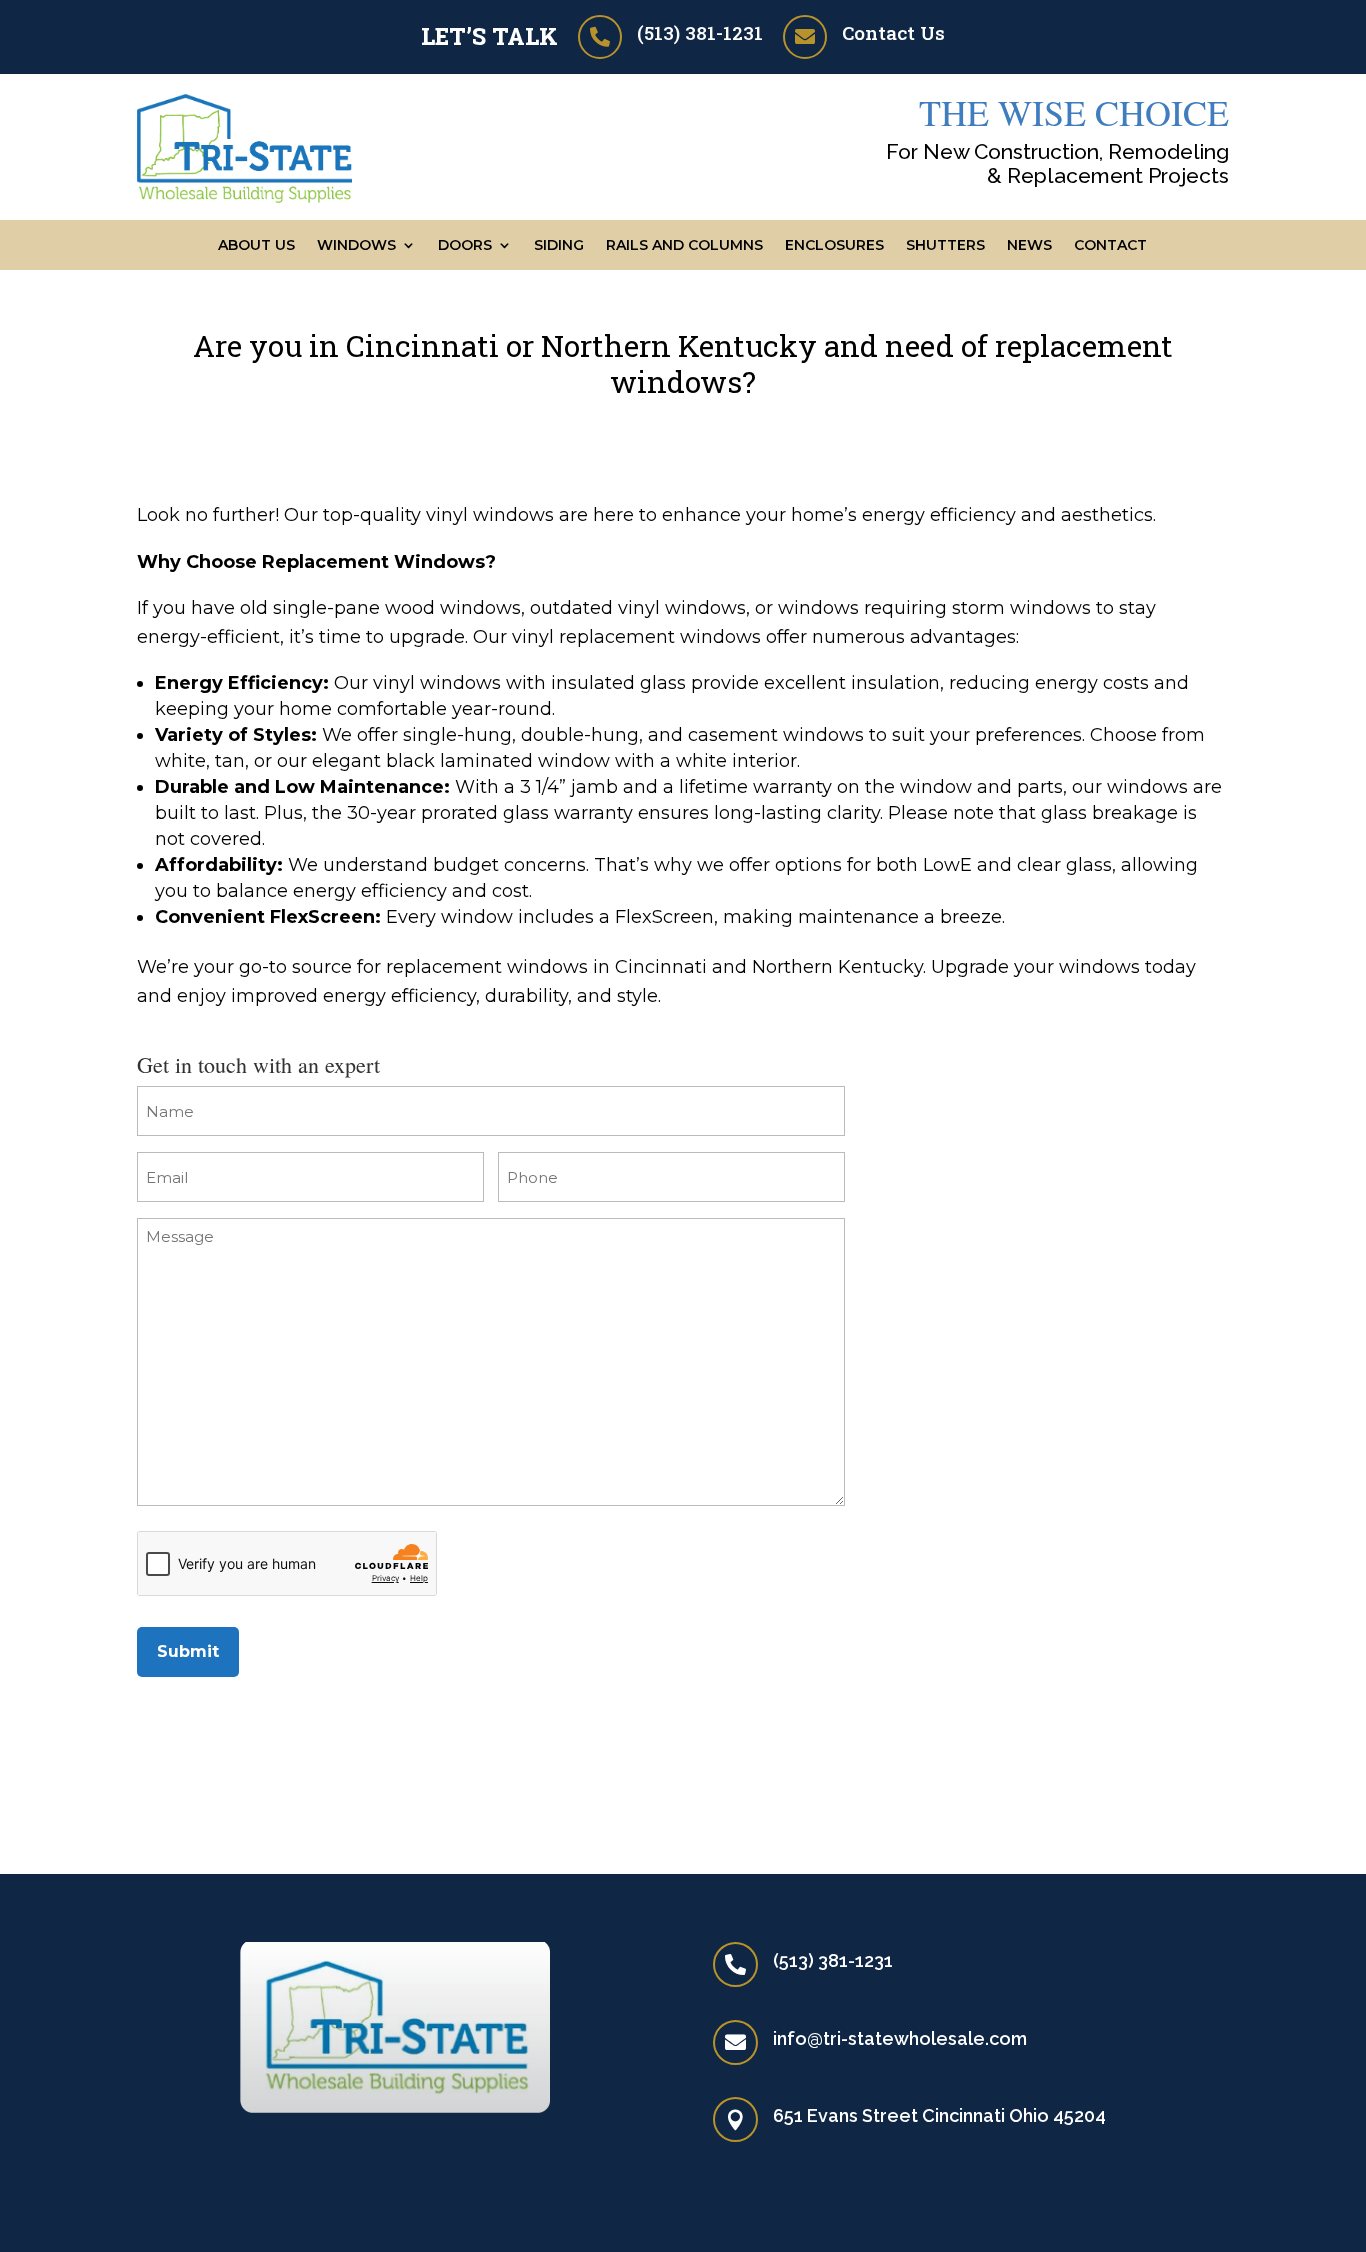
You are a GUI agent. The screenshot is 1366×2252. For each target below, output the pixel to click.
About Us (256, 246)
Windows (356, 246)
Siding (559, 246)
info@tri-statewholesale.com (900, 2038)
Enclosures (834, 246)
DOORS (465, 246)
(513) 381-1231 (700, 32)
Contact (1110, 246)
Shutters (945, 246)
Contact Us (893, 32)
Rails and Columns (684, 246)
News (1029, 246)
